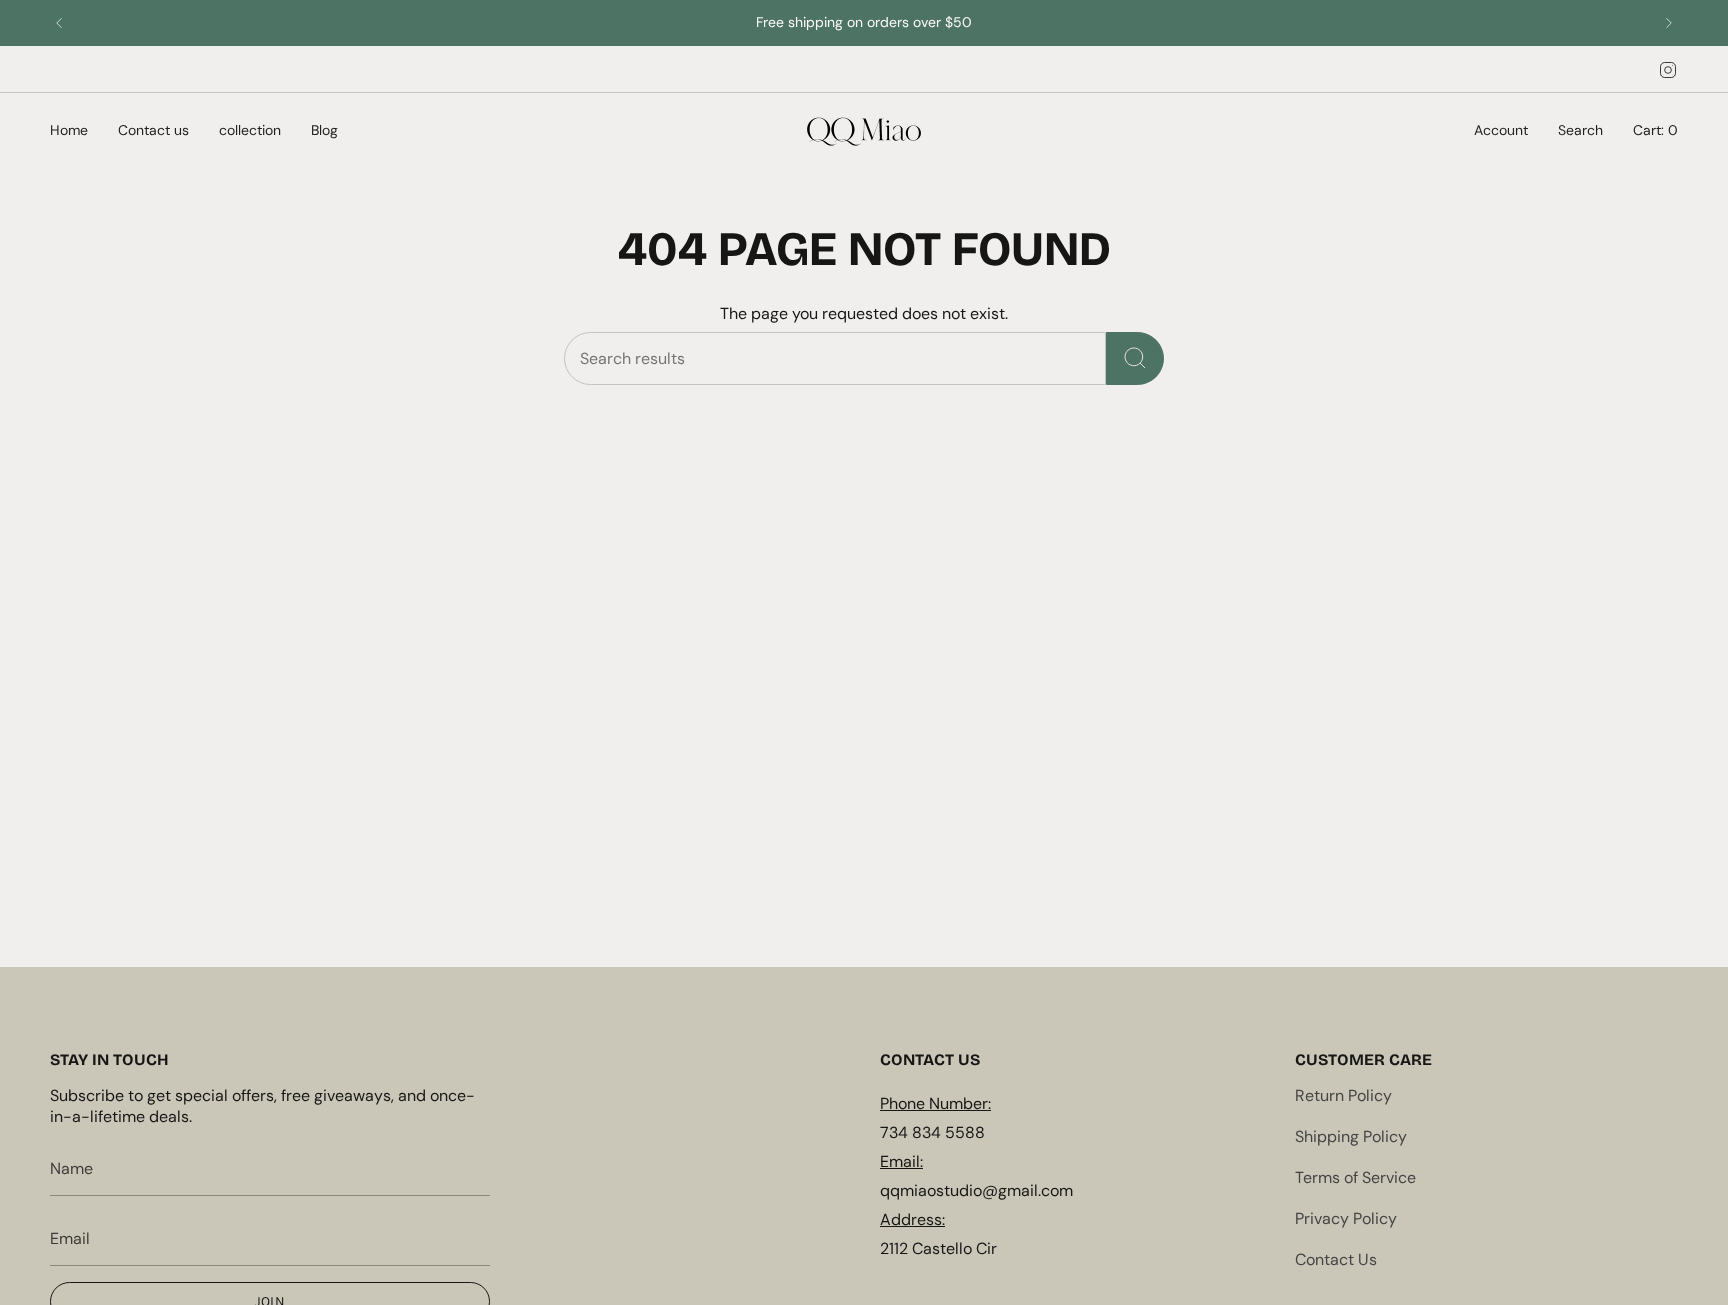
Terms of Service (1355, 1177)
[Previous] (59, 23)
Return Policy (1343, 1095)
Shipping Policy (1351, 1136)
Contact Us (1336, 1259)
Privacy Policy (1346, 1218)
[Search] (1135, 358)
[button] (69, 131)
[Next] (1669, 23)
